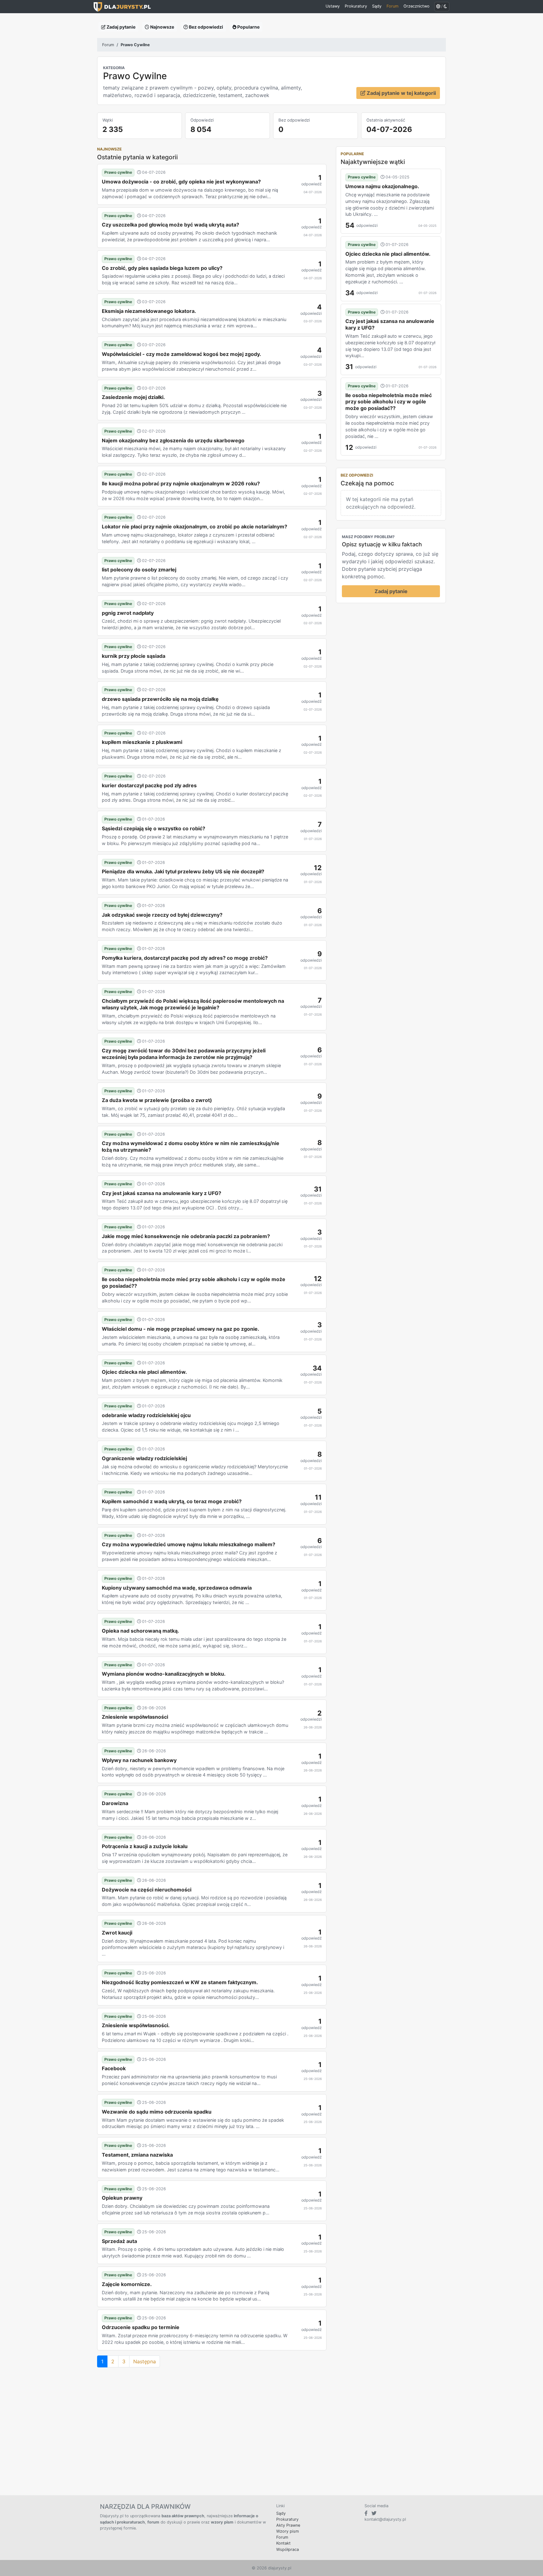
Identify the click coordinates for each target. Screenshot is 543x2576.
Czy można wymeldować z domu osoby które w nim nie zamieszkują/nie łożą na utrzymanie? (191, 1146)
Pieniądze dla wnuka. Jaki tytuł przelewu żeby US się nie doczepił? (183, 871)
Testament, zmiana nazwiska (137, 2155)
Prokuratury (287, 2519)
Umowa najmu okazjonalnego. (382, 186)
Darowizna (115, 1803)
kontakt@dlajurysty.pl (385, 2519)
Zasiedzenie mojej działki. (133, 397)
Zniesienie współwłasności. (136, 2025)
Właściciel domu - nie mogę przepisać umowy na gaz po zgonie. (181, 1329)
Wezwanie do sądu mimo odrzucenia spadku (157, 2112)
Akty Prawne (288, 2525)
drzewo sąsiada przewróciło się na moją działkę (160, 699)
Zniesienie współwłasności (135, 1717)
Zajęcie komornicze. (127, 2284)
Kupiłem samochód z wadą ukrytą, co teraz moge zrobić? (172, 1501)
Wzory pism (288, 2531)
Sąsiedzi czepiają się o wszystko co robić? (154, 828)
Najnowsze (162, 27)
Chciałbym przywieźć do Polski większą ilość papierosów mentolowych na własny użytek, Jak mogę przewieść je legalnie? (193, 1004)
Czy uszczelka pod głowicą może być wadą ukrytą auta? (170, 225)
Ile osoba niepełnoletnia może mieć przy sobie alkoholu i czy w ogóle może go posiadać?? (194, 1283)
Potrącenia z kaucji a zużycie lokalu (145, 1846)
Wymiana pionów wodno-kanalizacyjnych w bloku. (164, 1674)
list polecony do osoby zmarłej (139, 570)
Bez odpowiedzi (206, 27)
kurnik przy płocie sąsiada (134, 656)
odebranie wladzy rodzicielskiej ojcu (146, 1415)
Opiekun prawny (122, 2198)
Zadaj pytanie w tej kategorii (401, 93)
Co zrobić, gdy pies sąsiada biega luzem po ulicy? (162, 268)
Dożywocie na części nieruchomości (147, 1890)
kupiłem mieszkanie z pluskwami (142, 742)
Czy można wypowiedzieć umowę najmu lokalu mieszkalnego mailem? (189, 1544)
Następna (145, 2361)
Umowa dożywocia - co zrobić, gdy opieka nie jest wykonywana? (181, 182)
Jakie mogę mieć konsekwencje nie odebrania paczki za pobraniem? (186, 1236)
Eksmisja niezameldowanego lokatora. (149, 311)
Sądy (281, 2513)
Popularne (248, 27)
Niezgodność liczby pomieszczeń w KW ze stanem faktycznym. (180, 1982)
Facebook (114, 2068)
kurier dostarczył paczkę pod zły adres (149, 785)
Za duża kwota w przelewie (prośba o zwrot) (157, 1100)
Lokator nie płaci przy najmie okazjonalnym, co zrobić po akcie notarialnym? (195, 527)
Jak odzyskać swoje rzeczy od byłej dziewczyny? (162, 915)
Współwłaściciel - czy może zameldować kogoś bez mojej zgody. (181, 354)
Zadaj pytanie (121, 27)
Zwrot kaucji (117, 1933)
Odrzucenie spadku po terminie (141, 2327)
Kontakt (283, 2543)
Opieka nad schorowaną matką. (140, 1631)
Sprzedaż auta (119, 2241)
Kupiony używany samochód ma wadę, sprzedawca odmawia (177, 1588)
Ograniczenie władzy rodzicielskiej (144, 1458)
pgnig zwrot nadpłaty (128, 613)
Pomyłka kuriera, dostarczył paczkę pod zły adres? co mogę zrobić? (185, 958)
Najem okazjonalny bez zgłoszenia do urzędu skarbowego (173, 440)
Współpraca (288, 2549)
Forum (108, 45)
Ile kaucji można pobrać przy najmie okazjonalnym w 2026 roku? (181, 483)
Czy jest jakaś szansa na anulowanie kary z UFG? (162, 1193)
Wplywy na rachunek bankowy (139, 1760)
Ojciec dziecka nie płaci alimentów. (144, 1372)
